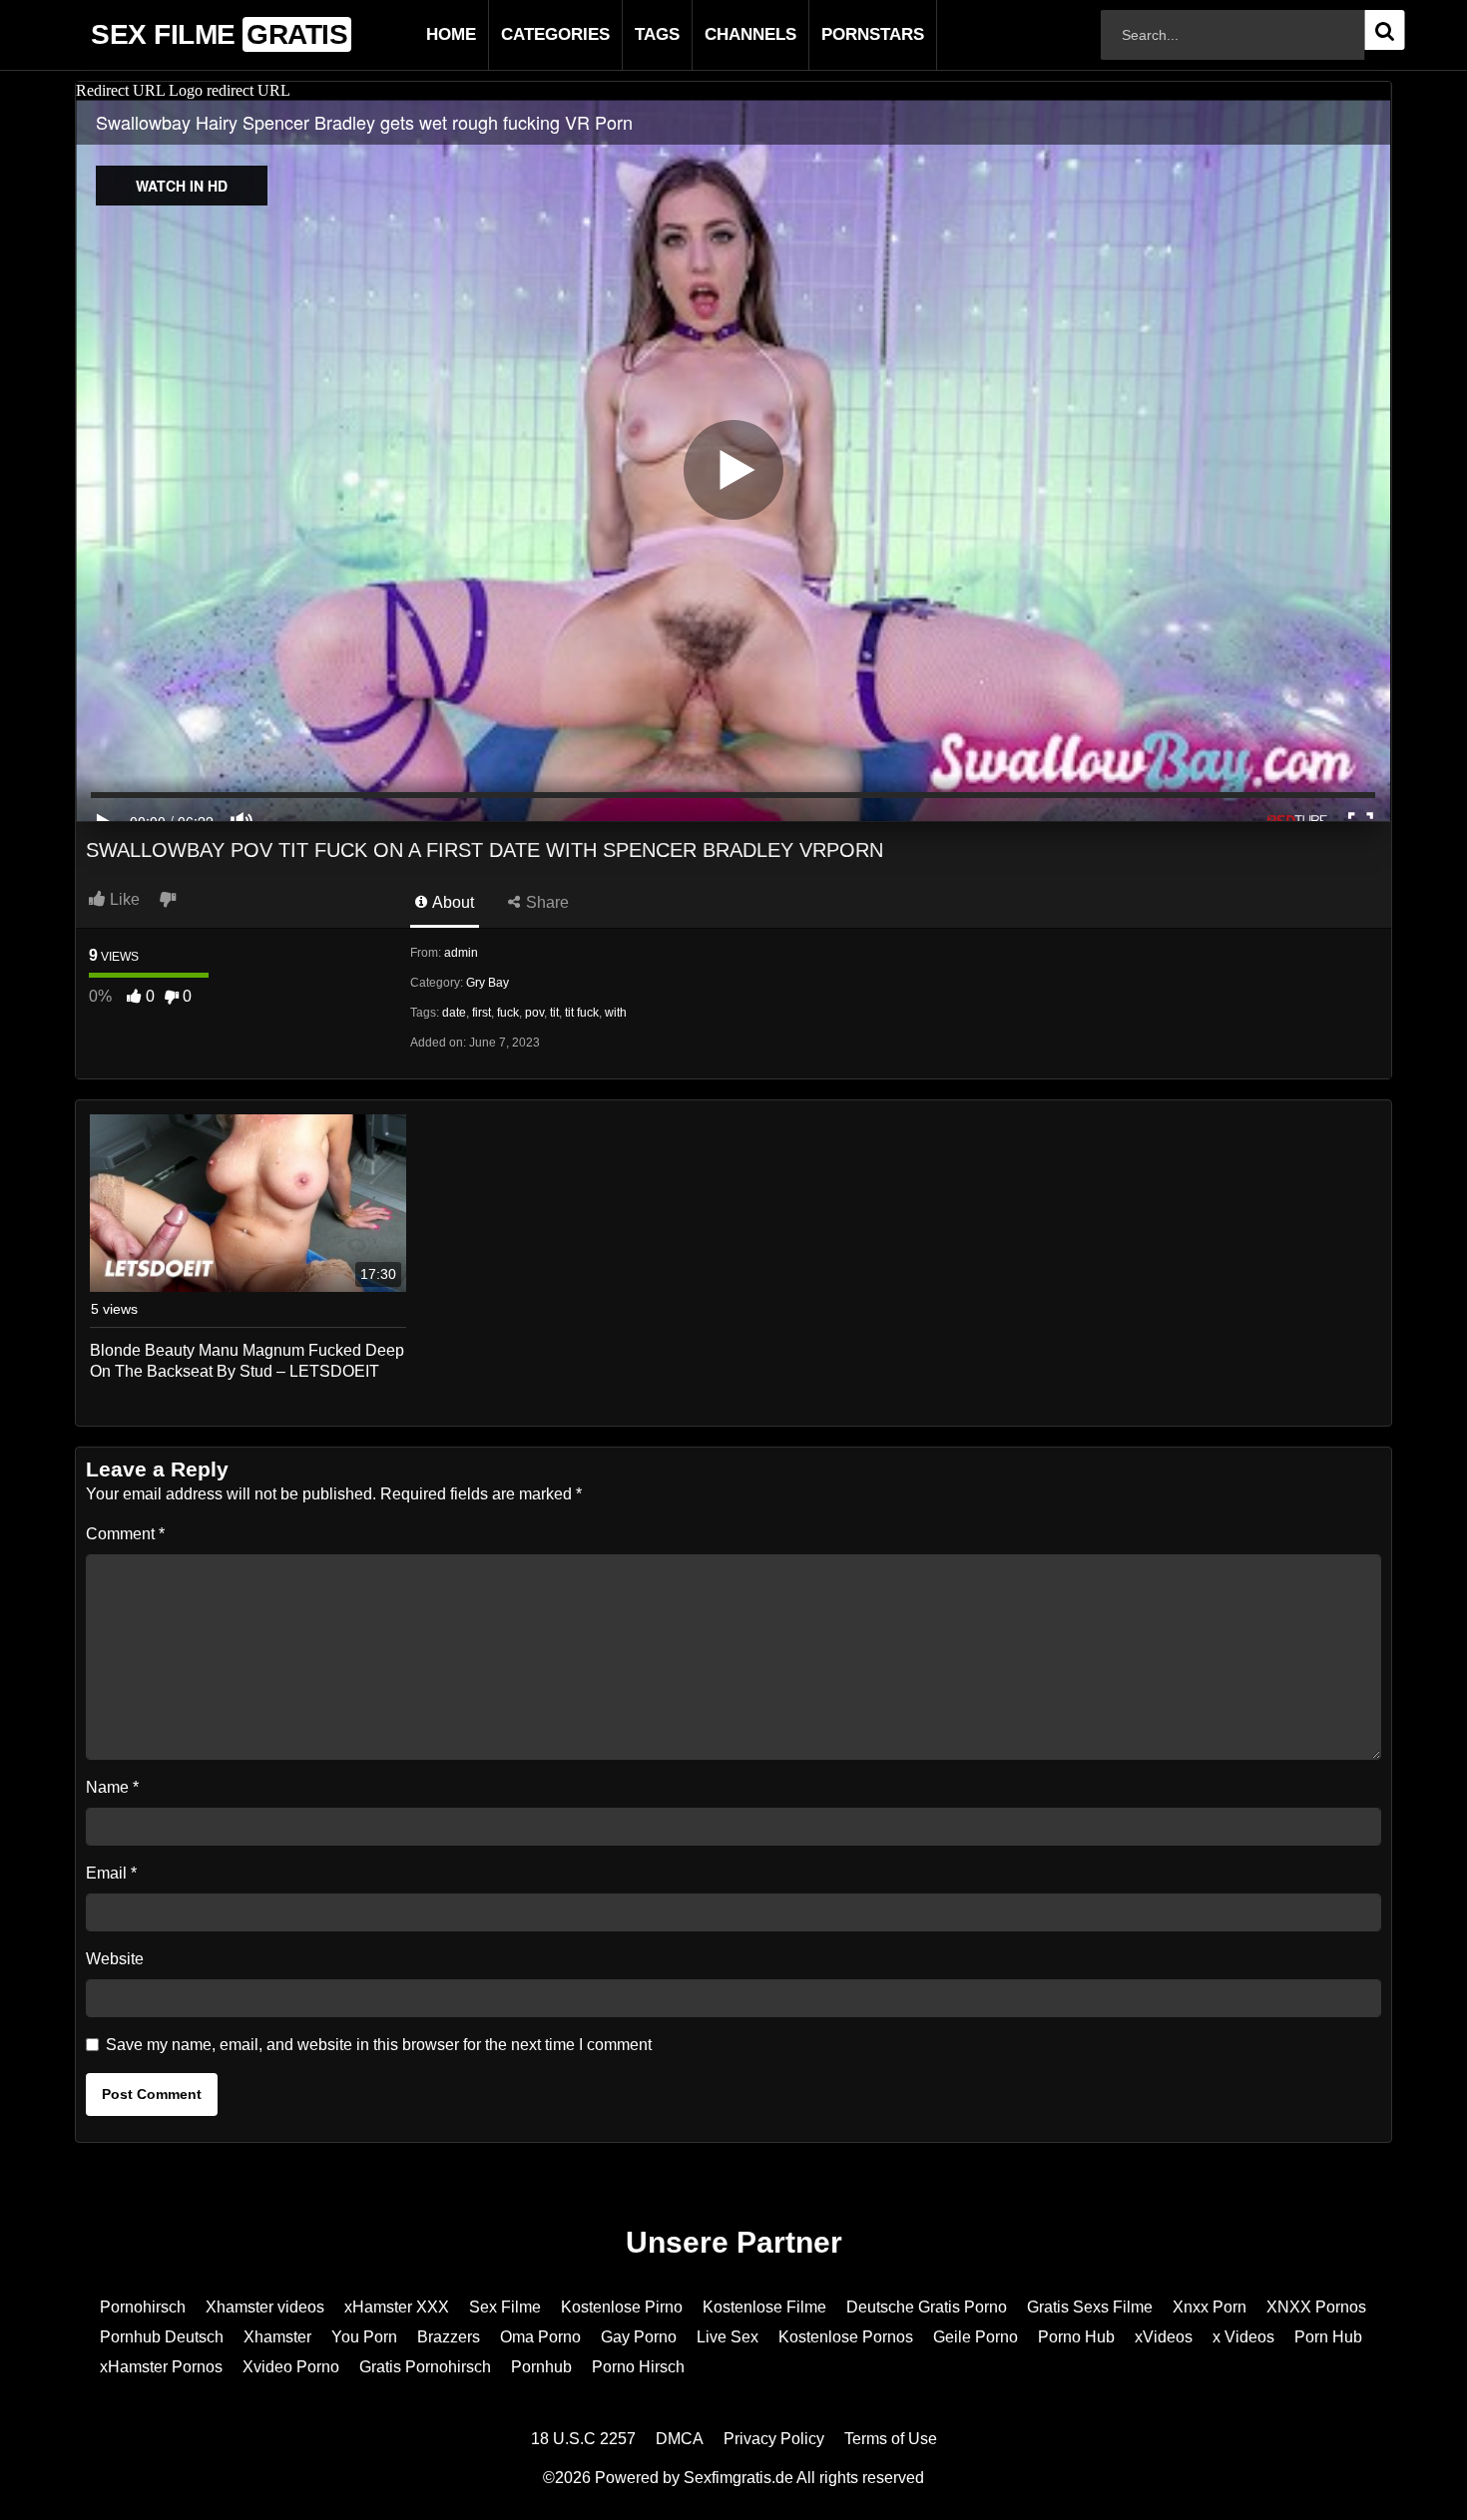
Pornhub (541, 2367)
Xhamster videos (265, 2307)
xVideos (1164, 2337)
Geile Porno (976, 2337)
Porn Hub (1328, 2337)
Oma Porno (540, 2337)
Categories (523, 34)
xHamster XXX (397, 2307)
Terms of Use (891, 2439)
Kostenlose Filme (764, 2307)
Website (115, 1959)
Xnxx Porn (1210, 2307)
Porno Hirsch (638, 2367)
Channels (719, 34)
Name (112, 1787)
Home (419, 34)
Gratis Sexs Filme (1090, 2307)
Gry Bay (488, 983)
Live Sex (728, 2337)
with (616, 1013)
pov (534, 1013)
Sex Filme (505, 2307)
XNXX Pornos (1316, 2307)
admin (461, 953)
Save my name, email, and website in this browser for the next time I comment (379, 2045)
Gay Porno (639, 2337)
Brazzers (449, 2337)
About (452, 902)
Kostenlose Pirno (622, 2307)
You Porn (364, 2337)
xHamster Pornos (161, 2367)
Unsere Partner (734, 2242)
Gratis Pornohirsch (425, 2367)
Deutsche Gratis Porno (927, 2307)
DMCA (680, 2439)
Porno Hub (1076, 2337)
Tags (625, 34)
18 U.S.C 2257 (583, 2439)
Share (545, 902)
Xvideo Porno (291, 2367)
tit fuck (582, 1013)
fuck (508, 1013)
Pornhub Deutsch (162, 2337)
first (482, 1013)
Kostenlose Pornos (846, 2337)
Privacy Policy (774, 2439)
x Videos (1243, 2337)
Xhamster (277, 2337)
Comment (125, 1534)
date (454, 1013)
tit (554, 1013)
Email (111, 1873)
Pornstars (841, 34)
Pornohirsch (143, 2307)
